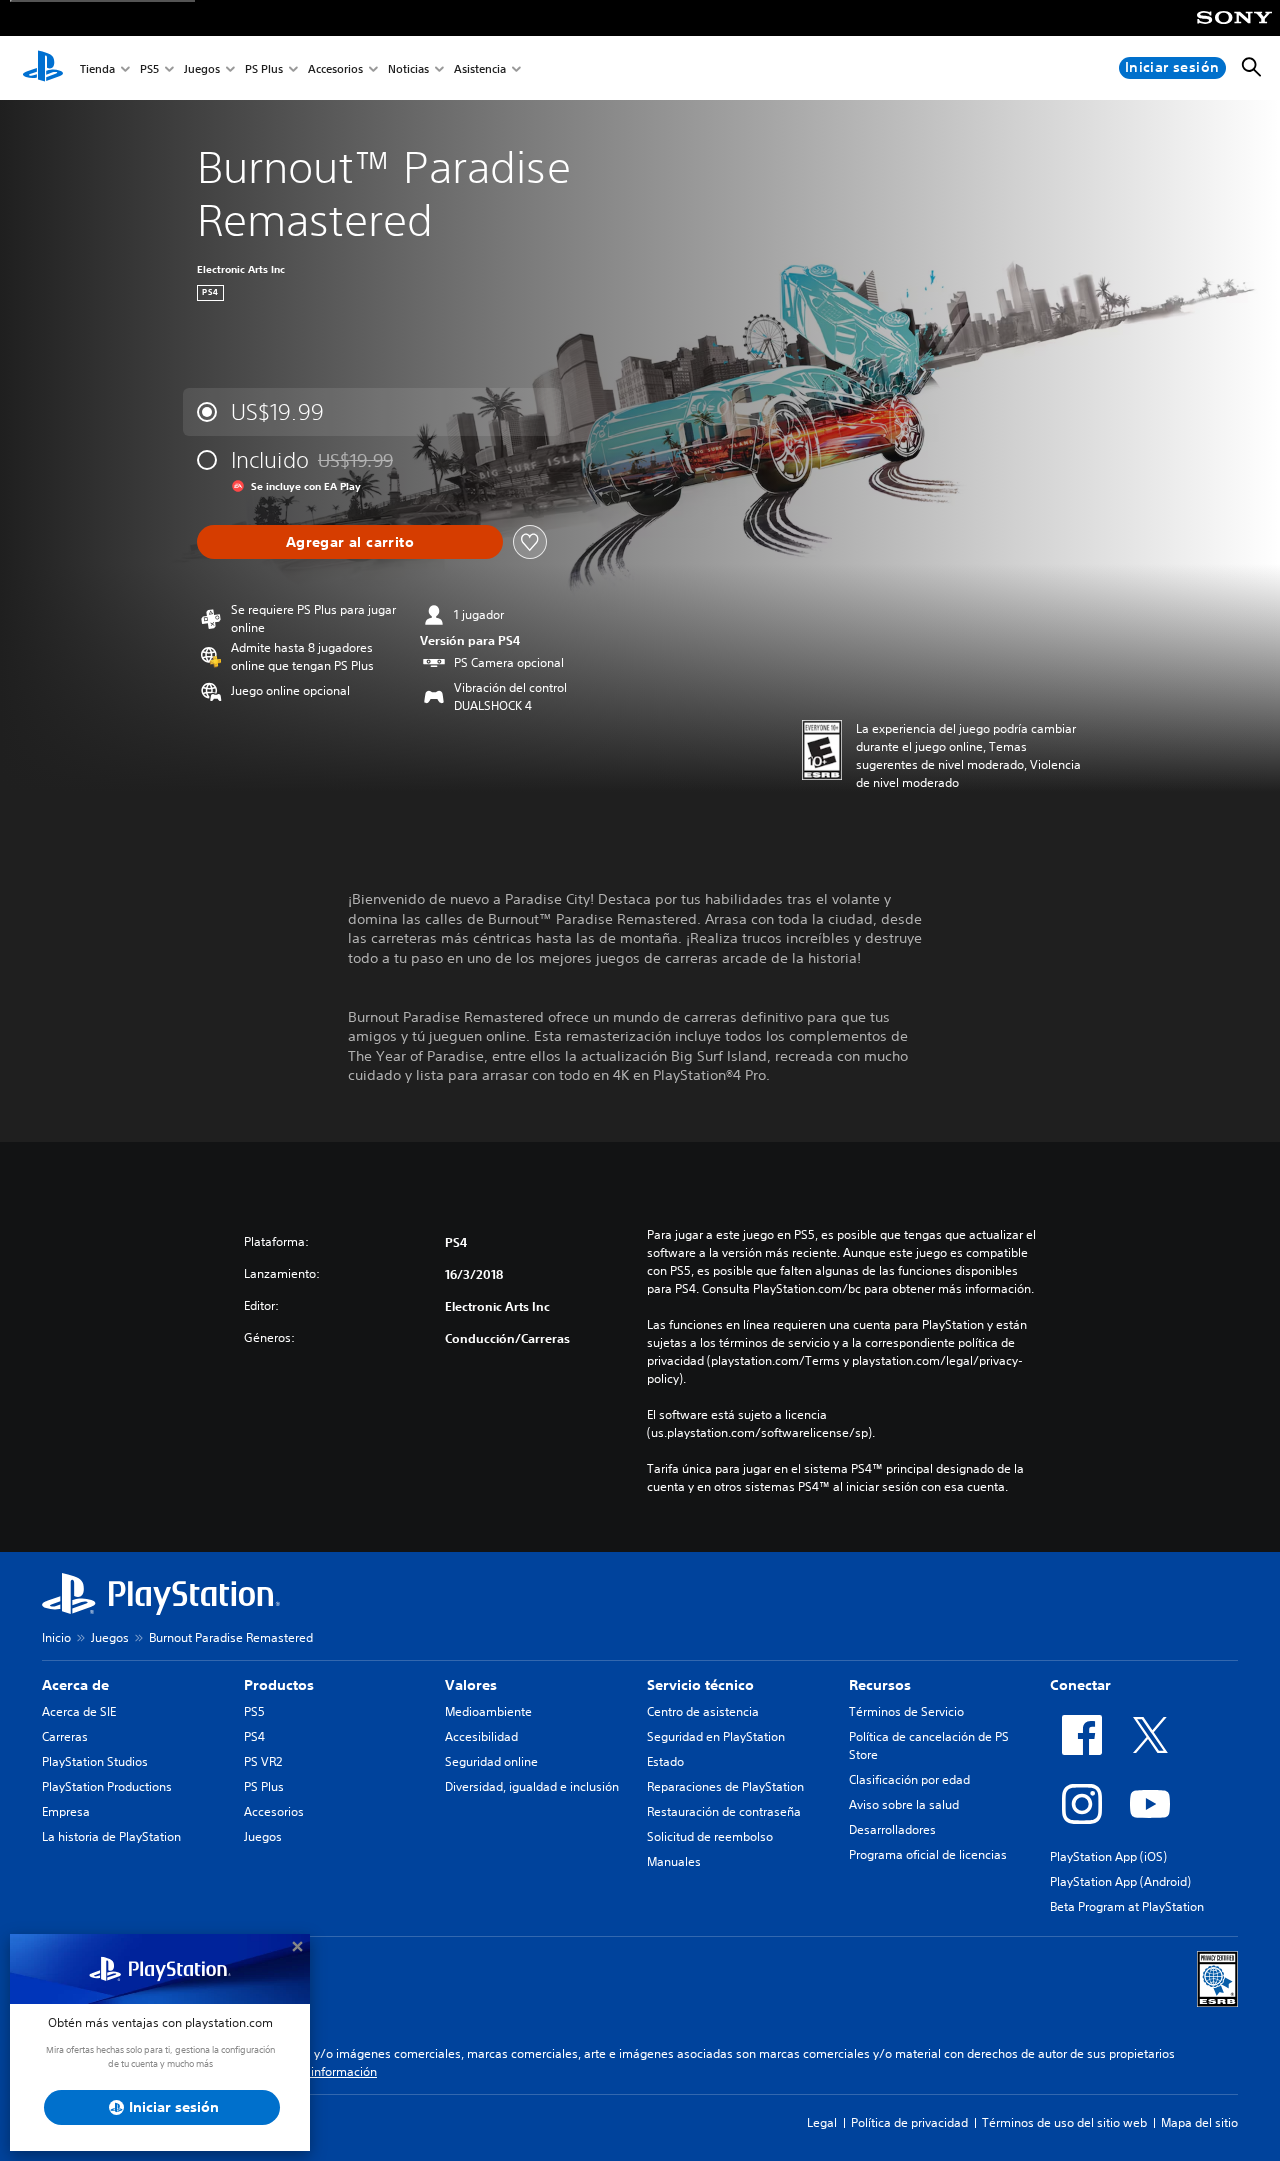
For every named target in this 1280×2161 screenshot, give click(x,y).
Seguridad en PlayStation (716, 1736)
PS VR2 (263, 1761)
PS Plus (264, 68)
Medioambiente (488, 1711)
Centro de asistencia (703, 1711)
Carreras (65, 1736)
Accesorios (335, 68)
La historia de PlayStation (111, 1836)
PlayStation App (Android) (1120, 1881)
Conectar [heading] (1080, 1685)
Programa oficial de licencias (928, 1854)
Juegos (202, 68)
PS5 (149, 68)
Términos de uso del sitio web (1064, 2122)
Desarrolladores (892, 1829)
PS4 (254, 1736)
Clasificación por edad (909, 1779)
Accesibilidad (481, 1736)
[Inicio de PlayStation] (43, 68)
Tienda (97, 68)
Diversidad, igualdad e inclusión (532, 1786)
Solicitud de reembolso (710, 1836)
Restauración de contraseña (724, 1811)
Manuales (674, 1861)
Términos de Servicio (906, 1711)
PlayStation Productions (107, 1786)
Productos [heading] (279, 1685)
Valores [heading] (471, 1685)
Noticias (408, 68)
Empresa (66, 1811)
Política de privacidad (909, 2122)
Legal (822, 2122)
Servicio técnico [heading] (700, 1685)
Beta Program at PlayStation (1127, 1906)
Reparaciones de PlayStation (725, 1786)
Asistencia (480, 68)
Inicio (56, 1637)
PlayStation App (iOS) (1108, 1856)
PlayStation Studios (95, 1761)
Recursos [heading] (880, 1685)
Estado (665, 1761)
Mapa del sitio (1199, 2122)
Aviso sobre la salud (904, 1804)
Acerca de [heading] (75, 1685)
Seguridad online (491, 1761)
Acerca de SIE (79, 1711)
